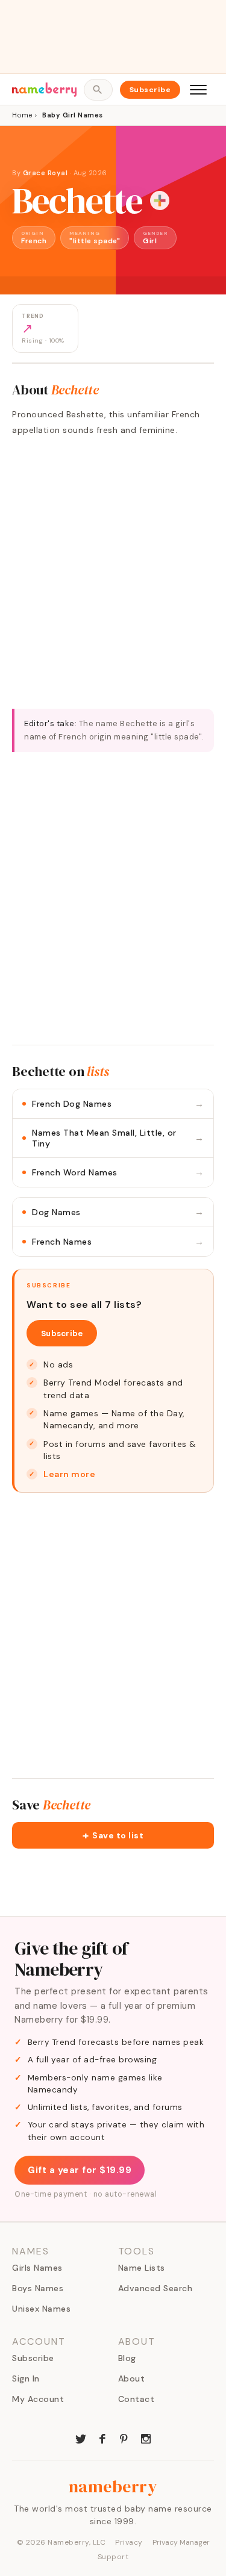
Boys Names (38, 2288)
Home (22, 115)
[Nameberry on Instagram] (146, 2438)
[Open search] (98, 90)
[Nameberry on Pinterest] (124, 2438)
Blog (127, 2358)
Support (113, 2557)
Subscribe (150, 90)
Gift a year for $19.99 (80, 2170)
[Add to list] (160, 201)
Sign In (26, 2378)
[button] (113, 1835)
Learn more (69, 1474)
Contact (137, 2399)
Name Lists (142, 2268)
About (132, 2378)
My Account (38, 2399)
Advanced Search (155, 2288)
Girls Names (37, 2268)
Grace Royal (46, 173)
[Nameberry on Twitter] (81, 2438)
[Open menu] (198, 90)
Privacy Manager (181, 2542)
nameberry (113, 2486)
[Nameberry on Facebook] (102, 2438)
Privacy (129, 2542)
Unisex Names (41, 2309)
